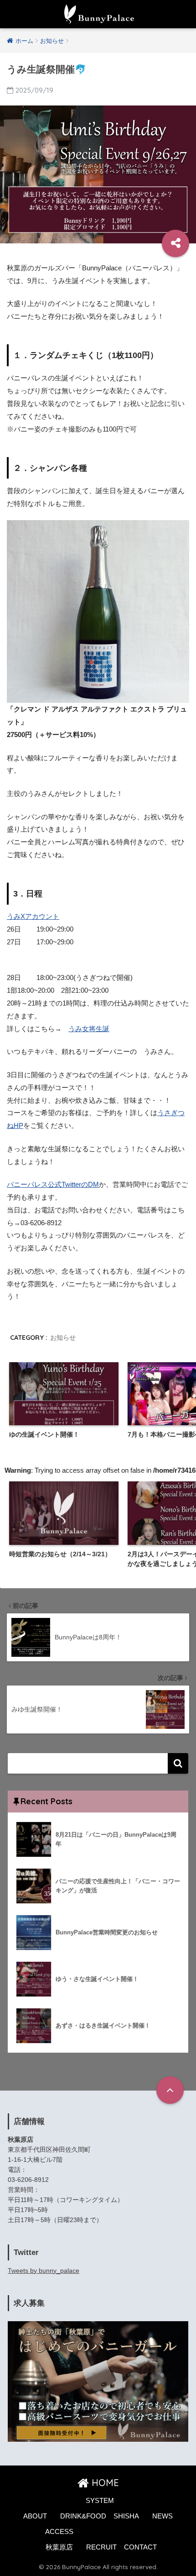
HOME (104, 2483)
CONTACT (140, 2547)
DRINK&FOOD (83, 2516)
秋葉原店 (59, 2547)
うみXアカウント (33, 916)
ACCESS (59, 2532)
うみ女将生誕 (89, 1029)
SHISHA (126, 2516)
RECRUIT (101, 2547)
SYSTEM (100, 2501)
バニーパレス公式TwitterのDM (53, 1184)
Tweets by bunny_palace (44, 2270)
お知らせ (63, 1338)
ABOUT (35, 2516)
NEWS (162, 2516)
